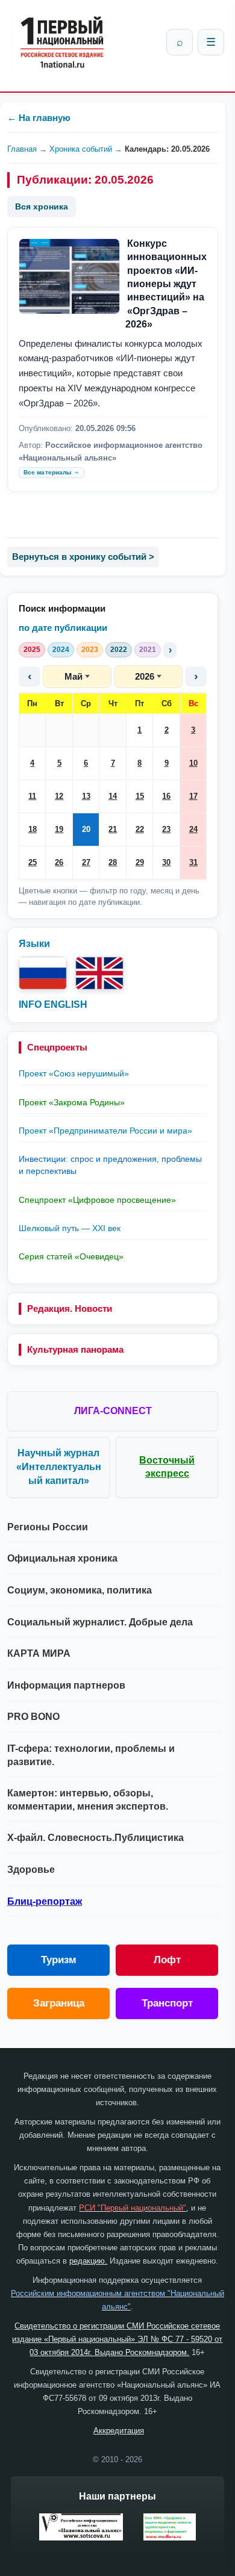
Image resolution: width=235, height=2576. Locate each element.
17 (193, 796)
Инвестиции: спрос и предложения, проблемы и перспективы (110, 1165)
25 (33, 862)
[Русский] (43, 973)
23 (166, 829)
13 (86, 796)
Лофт (167, 1960)
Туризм (59, 1960)
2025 (32, 650)
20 (86, 829)
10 (193, 763)
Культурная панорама (75, 1349)
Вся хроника (42, 206)
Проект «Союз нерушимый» (74, 1073)
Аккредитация (119, 2431)
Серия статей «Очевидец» (71, 1256)
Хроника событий (81, 149)
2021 (148, 650)
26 (59, 862)
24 (193, 829)
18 (33, 829)
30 (166, 862)
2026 (145, 676)
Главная (22, 149)
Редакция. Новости (70, 1308)
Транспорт (167, 2003)
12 (59, 796)
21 (113, 829)
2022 (119, 650)
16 (166, 796)
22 (140, 829)
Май (74, 676)
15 (140, 796)
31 (193, 862)
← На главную (39, 118)
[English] (99, 973)
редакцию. (88, 2261)
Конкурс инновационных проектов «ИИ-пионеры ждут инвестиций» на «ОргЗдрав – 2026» (166, 284)
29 (140, 862)
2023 (90, 650)
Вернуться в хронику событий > (83, 557)
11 (32, 796)
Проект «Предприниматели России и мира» (105, 1131)
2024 (61, 650)
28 (113, 862)
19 (59, 829)
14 (113, 796)
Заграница (59, 2003)
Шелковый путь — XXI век (70, 1228)
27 (86, 862)
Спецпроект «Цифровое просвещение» (97, 1200)
